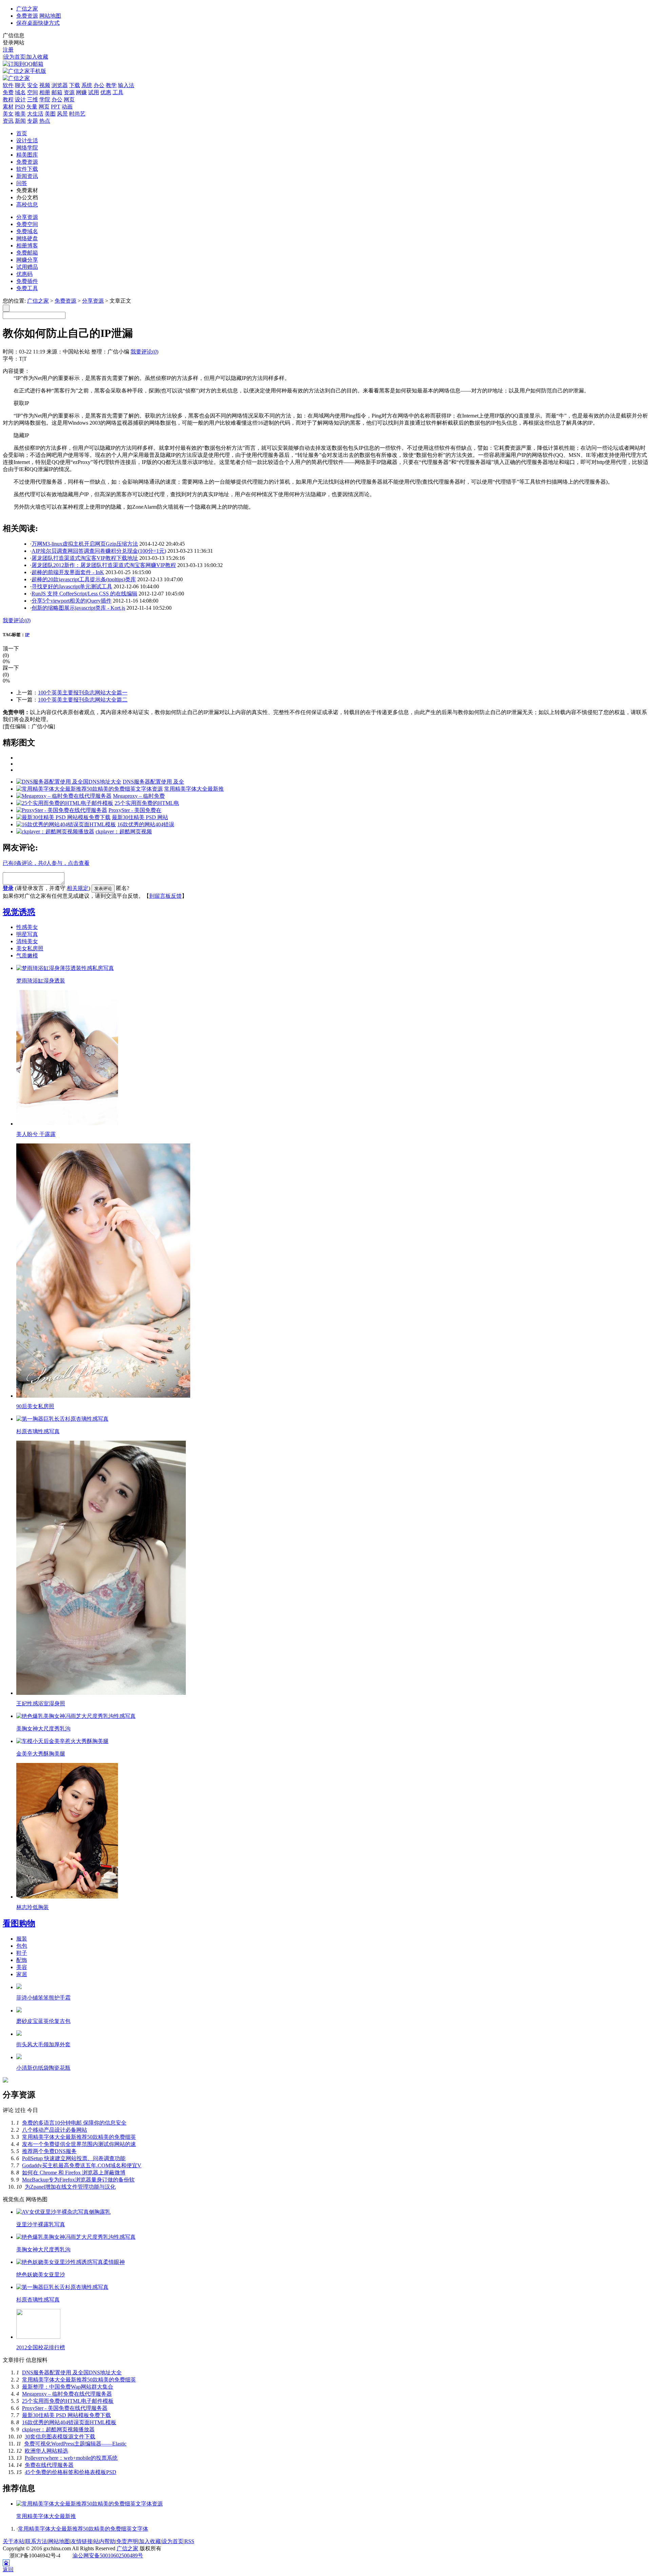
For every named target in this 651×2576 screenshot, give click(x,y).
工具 (118, 92)
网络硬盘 (27, 238)
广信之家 (27, 9)
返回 (8, 2569)
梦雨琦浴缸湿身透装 (41, 981)
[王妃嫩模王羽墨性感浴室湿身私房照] (101, 1693)
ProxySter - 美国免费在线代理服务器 (65, 2408)
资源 (69, 92)
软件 (8, 85)
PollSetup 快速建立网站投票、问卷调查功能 (74, 2158)
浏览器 (60, 85)
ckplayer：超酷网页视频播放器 (58, 2429)
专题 (33, 121)
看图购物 (19, 1923)
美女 (8, 114)
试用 (94, 92)
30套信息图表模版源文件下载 (60, 2437)
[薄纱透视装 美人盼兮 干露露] (67, 1124)
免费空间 (27, 224)
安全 (33, 85)
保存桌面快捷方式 (38, 23)
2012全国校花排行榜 (41, 2347)
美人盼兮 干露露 (36, 1134)
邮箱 (57, 92)
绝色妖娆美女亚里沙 (41, 2275)
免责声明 (127, 2541)
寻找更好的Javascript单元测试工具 (72, 586)
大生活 (35, 114)
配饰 (22, 1960)
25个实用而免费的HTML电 (147, 803)
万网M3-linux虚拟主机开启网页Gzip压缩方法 (85, 544)
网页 (69, 99)
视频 (45, 85)
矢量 (32, 107)
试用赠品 (27, 267)
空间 (33, 92)
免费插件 (27, 281)
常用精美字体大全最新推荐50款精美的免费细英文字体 (83, 2529)
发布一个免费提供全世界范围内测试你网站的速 (79, 2144)
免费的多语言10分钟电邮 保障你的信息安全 (74, 2123)
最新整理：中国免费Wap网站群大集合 (68, 2387)
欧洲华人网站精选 (46, 2451)
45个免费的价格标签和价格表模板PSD (71, 2472)
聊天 (20, 85)
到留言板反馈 (165, 896)
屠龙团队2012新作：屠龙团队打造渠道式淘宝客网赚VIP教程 (104, 565)
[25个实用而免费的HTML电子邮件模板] (65, 803)
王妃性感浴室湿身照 (41, 1703)
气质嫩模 (27, 956)
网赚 (81, 92)
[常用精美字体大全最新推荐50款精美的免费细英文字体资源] (90, 789)
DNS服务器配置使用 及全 (153, 782)
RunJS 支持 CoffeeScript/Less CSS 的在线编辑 (84, 594)
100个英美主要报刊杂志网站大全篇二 (83, 700)
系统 (87, 85)
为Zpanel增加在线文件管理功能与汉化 (70, 2187)
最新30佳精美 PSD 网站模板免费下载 (66, 2415)
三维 (33, 99)
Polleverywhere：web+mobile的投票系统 (71, 2458)
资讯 (8, 121)
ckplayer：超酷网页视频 (124, 831)
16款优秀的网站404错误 (146, 824)
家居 (22, 1974)
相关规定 (78, 888)
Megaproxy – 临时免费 (139, 796)
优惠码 (24, 274)
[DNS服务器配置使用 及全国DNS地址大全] (69, 782)
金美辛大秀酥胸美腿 (41, 1754)
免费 (8, 92)
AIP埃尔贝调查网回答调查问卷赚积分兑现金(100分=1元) (99, 551)
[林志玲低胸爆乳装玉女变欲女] (67, 1897)
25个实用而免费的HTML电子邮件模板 (68, 2401)
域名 (20, 92)
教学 (111, 85)
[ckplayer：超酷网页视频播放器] (55, 831)
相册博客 (27, 246)
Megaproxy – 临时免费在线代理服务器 (67, 2394)
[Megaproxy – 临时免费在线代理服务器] (64, 796)
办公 (99, 85)
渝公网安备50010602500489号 (108, 2555)
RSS (189, 2541)
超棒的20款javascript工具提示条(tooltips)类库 (84, 579)
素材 (8, 107)
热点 (45, 121)
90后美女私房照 (35, 1406)
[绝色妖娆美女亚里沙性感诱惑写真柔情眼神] (71, 2262)
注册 (8, 50)
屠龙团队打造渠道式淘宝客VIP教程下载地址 (85, 558)
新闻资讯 (27, 176)
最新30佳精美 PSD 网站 (140, 817)
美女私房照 (30, 948)
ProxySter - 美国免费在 (135, 810)
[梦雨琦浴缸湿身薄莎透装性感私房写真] (65, 968)
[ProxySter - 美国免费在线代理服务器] (62, 810)
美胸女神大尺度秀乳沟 (43, 1729)
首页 (22, 133)
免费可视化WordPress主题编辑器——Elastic (75, 2444)
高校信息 (27, 205)
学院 (45, 99)
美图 (50, 114)
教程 (8, 99)
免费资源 (27, 16)
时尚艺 (77, 114)
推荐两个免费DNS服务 (49, 2151)
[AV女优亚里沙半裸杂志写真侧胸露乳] (63, 2212)
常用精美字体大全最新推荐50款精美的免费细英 (79, 2137)
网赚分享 (27, 260)
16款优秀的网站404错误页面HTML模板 (69, 2422)
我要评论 (144, 352)
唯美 (20, 114)
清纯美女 (27, 941)
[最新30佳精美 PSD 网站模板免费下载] (63, 817)
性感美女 (27, 927)
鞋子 (22, 1953)
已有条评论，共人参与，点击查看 (46, 863)
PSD (20, 107)
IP (27, 635)
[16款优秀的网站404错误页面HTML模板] (66, 824)
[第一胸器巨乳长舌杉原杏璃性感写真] (62, 1419)
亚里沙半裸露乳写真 (41, 2224)
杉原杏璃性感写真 (38, 1431)
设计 (20, 99)
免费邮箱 (27, 253)
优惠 (106, 92)
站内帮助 (104, 2541)
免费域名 (27, 231)
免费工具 (27, 288)
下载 (75, 85)
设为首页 (15, 57)
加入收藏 (37, 57)
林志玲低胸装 (33, 1907)
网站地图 (50, 16)
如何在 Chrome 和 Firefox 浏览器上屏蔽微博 (74, 2173)
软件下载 (27, 169)
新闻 (20, 121)
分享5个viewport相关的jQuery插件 (72, 601)
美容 (22, 1967)
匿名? (123, 888)
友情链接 (82, 2541)
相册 (45, 92)
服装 (22, 1939)
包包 (22, 1946)
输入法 (126, 85)
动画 (67, 107)
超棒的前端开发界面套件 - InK (68, 572)
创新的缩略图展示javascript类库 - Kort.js (78, 608)
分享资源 (27, 217)
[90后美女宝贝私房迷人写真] (103, 1396)
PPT (56, 107)
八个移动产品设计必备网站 (55, 2130)
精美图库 (27, 155)
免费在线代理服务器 (49, 2465)
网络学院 (27, 148)
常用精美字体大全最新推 (194, 789)
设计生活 (27, 140)
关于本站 (14, 2541)
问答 (22, 183)
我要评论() (17, 620)
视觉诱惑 (19, 912)
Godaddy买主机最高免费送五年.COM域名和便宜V (82, 2165)
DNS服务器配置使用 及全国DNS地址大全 (72, 2372)
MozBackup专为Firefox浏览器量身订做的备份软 (78, 2180)
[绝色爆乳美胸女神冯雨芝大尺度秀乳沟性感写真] (76, 1716)
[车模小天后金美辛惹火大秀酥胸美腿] (62, 1741)
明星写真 (27, 934)
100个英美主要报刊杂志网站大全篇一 (83, 693)
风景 (62, 114)
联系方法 (36, 2541)
